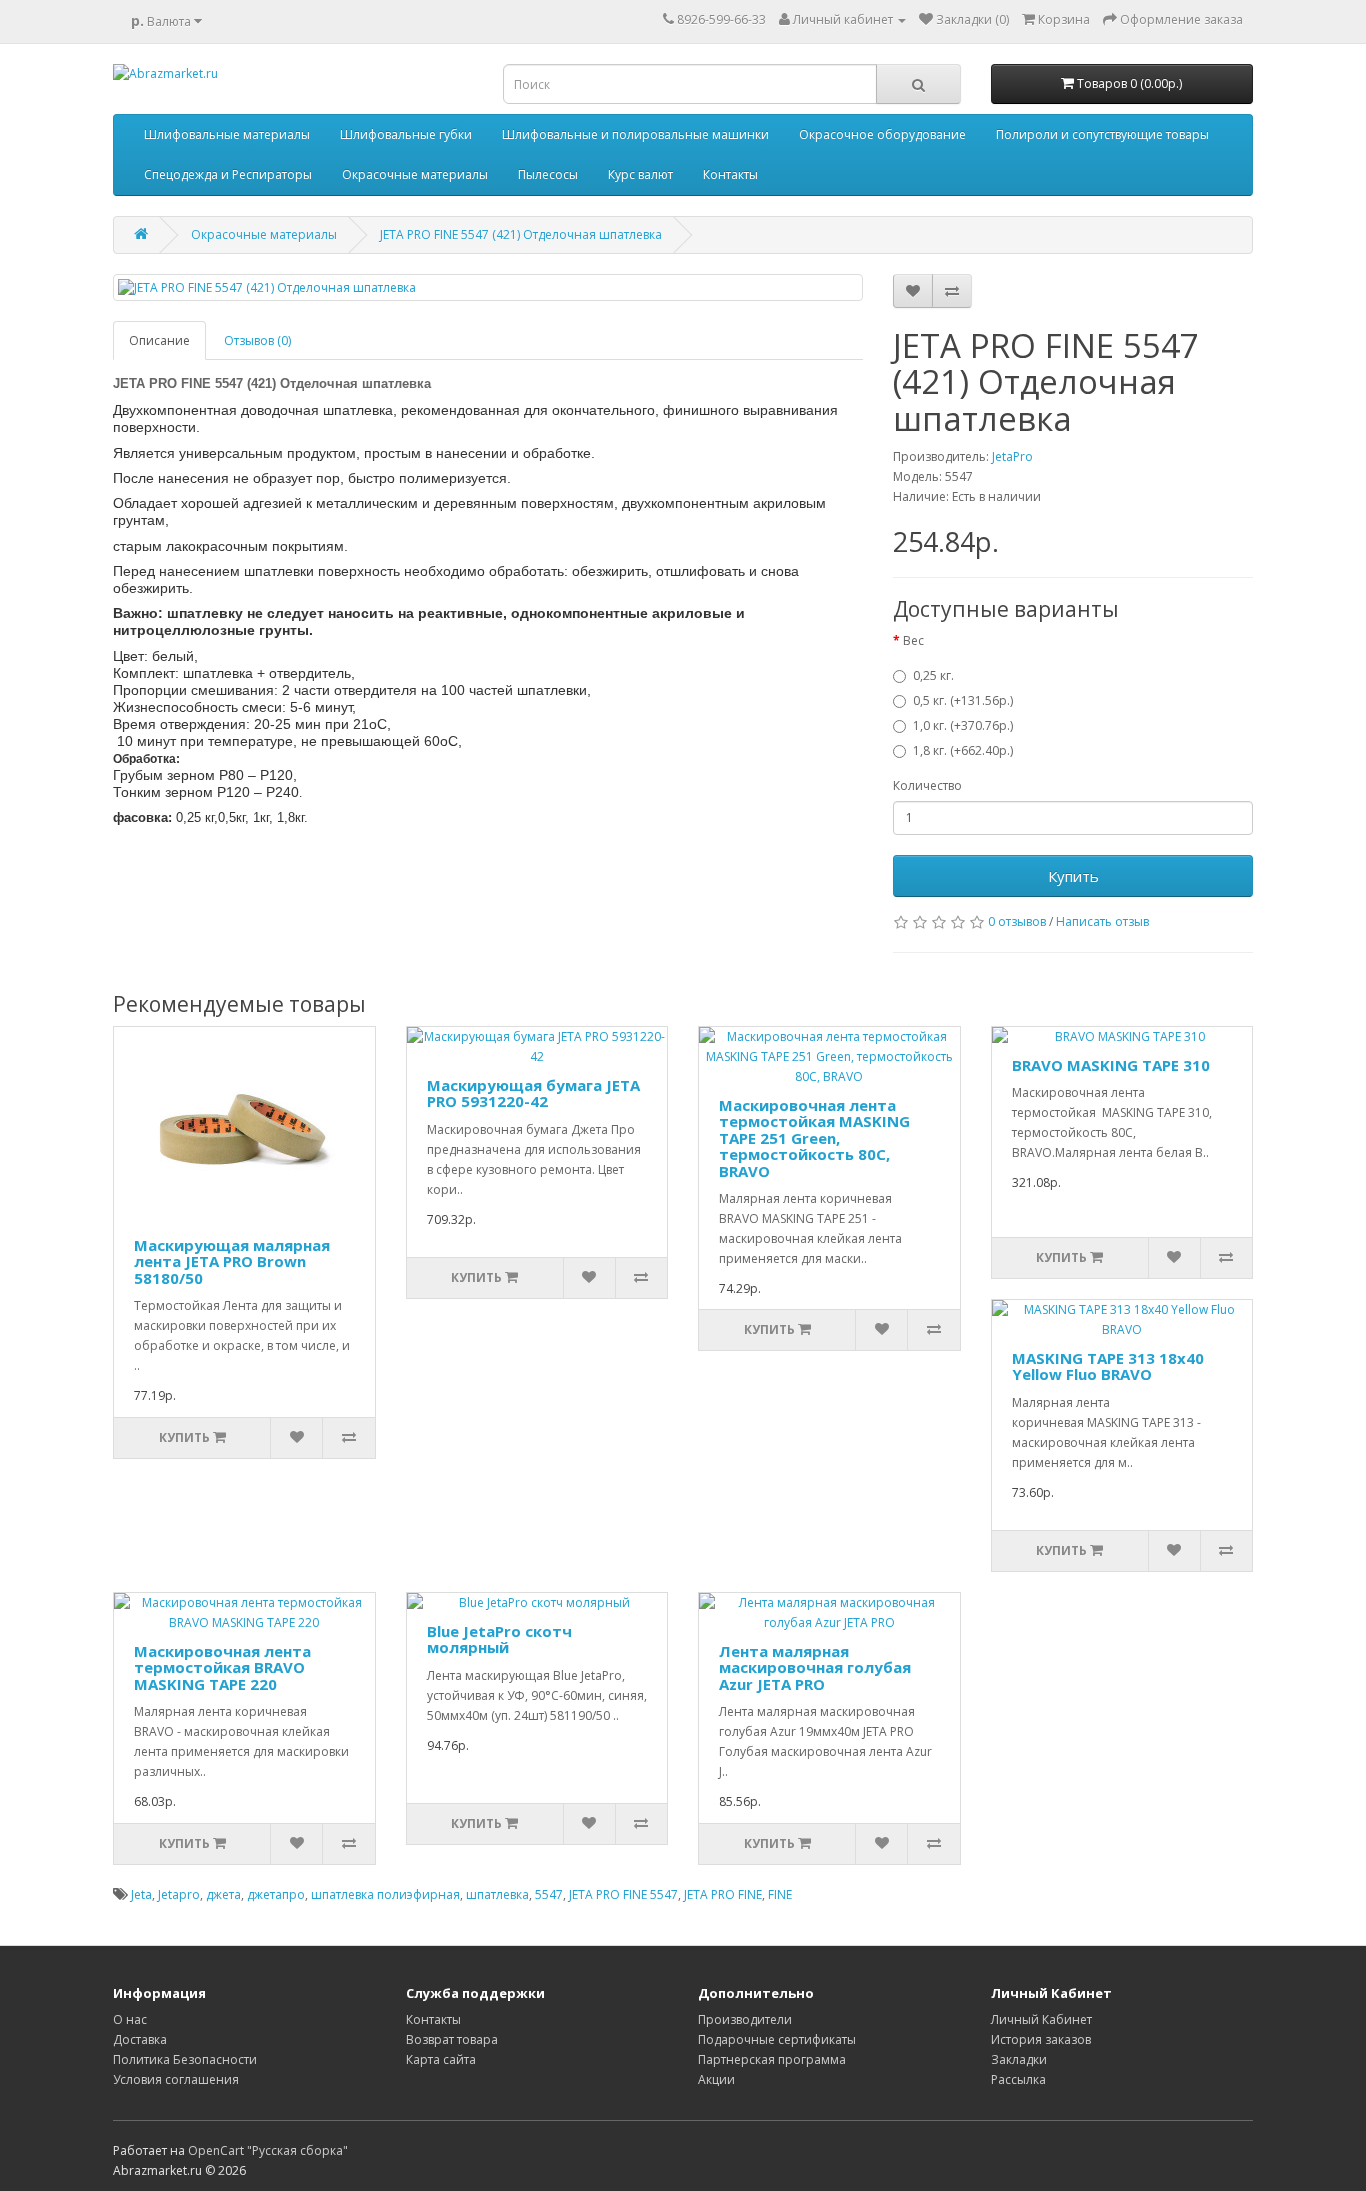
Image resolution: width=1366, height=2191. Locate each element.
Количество (927, 785)
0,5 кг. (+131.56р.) (963, 700)
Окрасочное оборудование (882, 134)
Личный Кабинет (1041, 2019)
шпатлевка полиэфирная (385, 1894)
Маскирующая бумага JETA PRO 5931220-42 (533, 1093)
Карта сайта (441, 2059)
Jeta (141, 1894)
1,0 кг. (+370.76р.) (963, 725)
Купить (1073, 876)
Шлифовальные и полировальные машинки (635, 134)
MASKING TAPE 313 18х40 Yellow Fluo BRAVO (1108, 1366)
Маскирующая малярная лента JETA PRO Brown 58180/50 (232, 1261)
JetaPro (1012, 456)
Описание (159, 340)
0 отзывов (1017, 921)
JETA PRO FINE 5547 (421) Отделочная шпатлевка (521, 234)
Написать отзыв (1102, 921)
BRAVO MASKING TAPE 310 (1111, 1065)
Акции (716, 2079)
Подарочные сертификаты (777, 2039)
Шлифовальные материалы (227, 134)
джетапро (276, 1894)
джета (223, 1894)
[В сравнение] (952, 291)
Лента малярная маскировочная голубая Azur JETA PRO (815, 1667)
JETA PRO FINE (723, 1894)
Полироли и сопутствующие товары (1102, 134)
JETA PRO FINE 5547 (623, 1894)
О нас (130, 2019)
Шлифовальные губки (406, 134)
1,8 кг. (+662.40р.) (963, 750)
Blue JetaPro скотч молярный (499, 1639)
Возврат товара (452, 2039)
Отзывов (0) (257, 340)
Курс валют (640, 174)
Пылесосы (548, 174)
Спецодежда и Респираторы (228, 174)
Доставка (140, 2039)
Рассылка (1018, 2079)
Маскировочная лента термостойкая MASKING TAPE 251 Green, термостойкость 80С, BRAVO (814, 1138)
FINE (780, 1894)
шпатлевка (497, 1894)
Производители (745, 2019)
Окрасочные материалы (415, 174)
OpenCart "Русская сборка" (268, 2150)
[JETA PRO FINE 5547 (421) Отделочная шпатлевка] (488, 287)
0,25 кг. (933, 675)
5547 (549, 1894)
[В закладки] (913, 291)
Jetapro (179, 1894)
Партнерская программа (772, 2059)
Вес (913, 640)
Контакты (730, 174)
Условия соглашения (176, 2079)
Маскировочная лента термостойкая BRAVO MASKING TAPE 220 (222, 1667)
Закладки (1019, 2059)
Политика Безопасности (185, 2059)
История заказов (1041, 2039)
